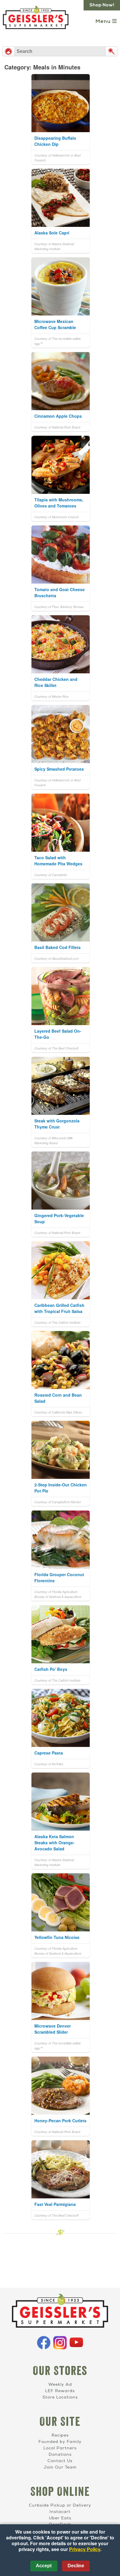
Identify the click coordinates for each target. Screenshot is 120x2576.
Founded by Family (60, 2442)
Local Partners (60, 2448)
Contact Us (60, 2461)
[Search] (112, 51)
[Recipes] (8, 51)
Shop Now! (102, 5)
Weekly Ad (60, 2384)
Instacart (60, 2512)
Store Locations (60, 2397)
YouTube (76, 2343)
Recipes (60, 2435)
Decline (76, 2566)
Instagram (60, 2343)
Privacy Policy (85, 2549)
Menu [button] (104, 22)
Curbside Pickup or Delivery (60, 2505)
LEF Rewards (60, 2391)
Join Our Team (60, 2467)
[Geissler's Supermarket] (60, 2312)
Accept (44, 2566)
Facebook (44, 2343)
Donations (60, 2454)
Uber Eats (60, 2518)
